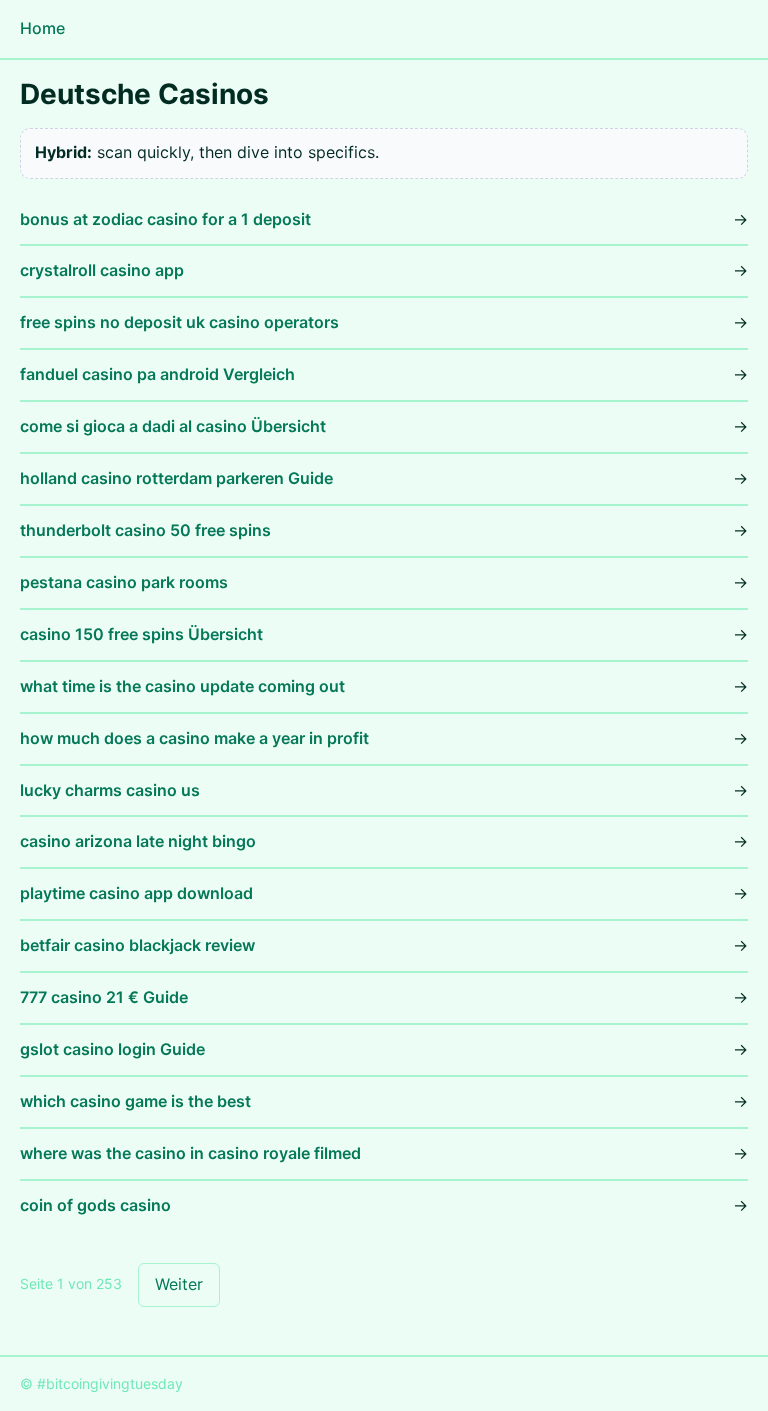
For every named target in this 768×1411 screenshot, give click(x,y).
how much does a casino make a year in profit (194, 738)
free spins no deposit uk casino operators (179, 322)
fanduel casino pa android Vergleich (157, 374)
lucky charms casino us (110, 790)
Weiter (179, 1284)
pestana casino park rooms (124, 582)
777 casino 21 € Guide (104, 997)
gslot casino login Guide (112, 1049)
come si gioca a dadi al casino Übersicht (173, 426)
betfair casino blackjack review (137, 945)
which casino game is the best (135, 1101)
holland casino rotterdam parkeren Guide (176, 478)
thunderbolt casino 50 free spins (145, 530)
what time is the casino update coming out (182, 686)
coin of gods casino (95, 1205)
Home (42, 28)
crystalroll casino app (102, 270)
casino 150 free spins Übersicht (141, 634)
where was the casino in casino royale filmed (190, 1153)
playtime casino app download (136, 893)
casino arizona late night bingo (138, 841)
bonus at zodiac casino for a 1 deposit (165, 219)
